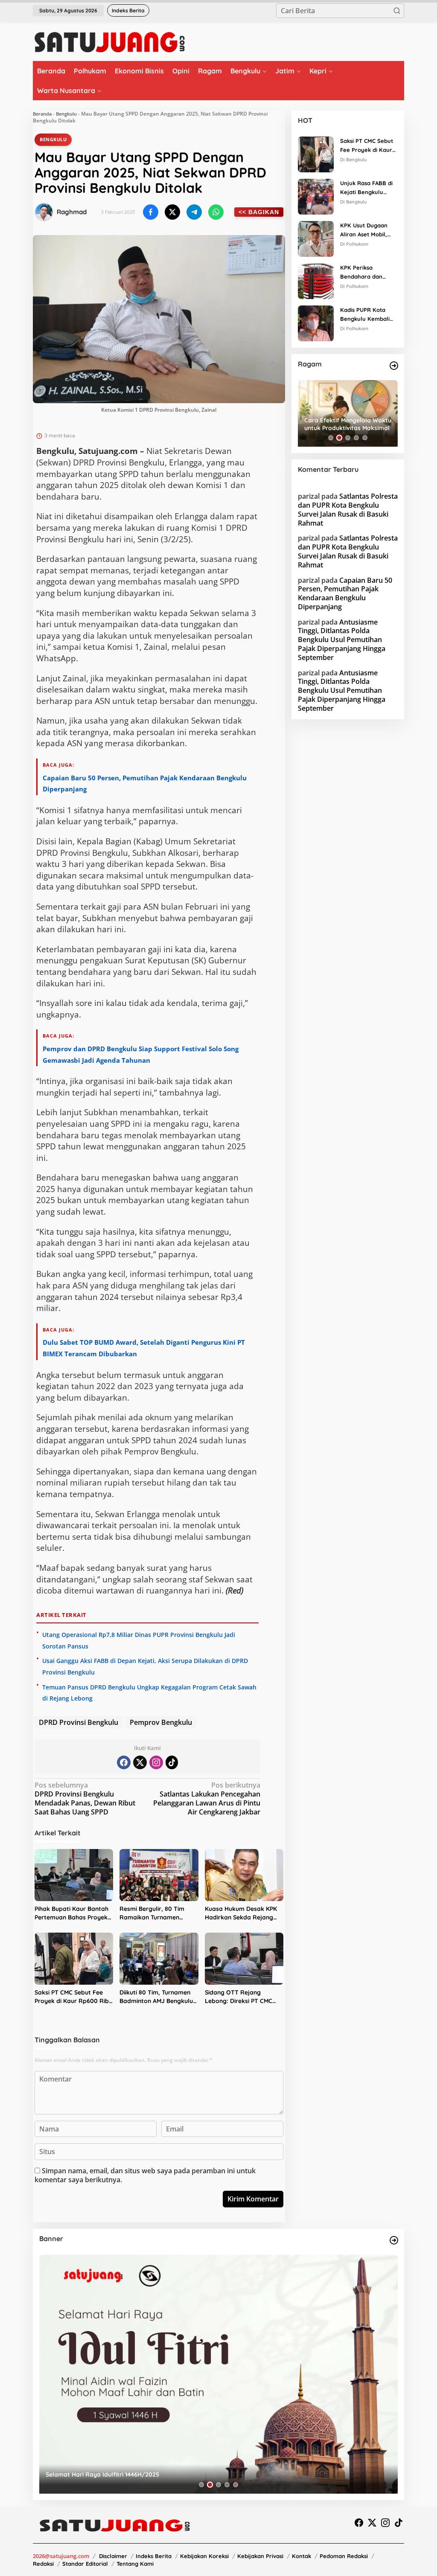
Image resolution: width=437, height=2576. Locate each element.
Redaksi (43, 2564)
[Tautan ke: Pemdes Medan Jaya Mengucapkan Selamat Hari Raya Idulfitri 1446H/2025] (218, 2374)
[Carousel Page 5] (365, 438)
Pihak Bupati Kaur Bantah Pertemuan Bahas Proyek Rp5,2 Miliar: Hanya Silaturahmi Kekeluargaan (72, 1913)
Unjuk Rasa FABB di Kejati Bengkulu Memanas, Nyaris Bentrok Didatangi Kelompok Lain (366, 188)
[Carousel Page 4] (356, 438)
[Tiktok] (172, 1762)
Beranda (42, 114)
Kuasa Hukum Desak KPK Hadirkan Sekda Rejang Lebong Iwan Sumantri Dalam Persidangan (241, 1913)
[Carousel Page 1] (331, 438)
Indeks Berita (154, 2556)
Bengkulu (66, 114)
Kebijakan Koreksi (204, 2556)
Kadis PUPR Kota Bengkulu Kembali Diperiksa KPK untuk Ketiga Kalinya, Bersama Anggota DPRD (367, 315)
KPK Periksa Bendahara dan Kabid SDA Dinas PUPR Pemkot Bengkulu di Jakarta (367, 273)
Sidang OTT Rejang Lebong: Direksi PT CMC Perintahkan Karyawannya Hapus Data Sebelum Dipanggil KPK (243, 1997)
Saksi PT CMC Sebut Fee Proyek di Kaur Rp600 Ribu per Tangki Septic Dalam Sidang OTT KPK (73, 1997)
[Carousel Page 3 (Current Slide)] (348, 438)
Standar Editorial (85, 2564)
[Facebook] (124, 1762)
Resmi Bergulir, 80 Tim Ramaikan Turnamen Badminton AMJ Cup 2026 (156, 1913)
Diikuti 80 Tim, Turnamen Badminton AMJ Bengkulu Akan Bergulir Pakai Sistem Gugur (158, 1997)
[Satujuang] (109, 42)
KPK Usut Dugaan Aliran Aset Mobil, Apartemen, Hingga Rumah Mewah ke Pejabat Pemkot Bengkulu (366, 230)
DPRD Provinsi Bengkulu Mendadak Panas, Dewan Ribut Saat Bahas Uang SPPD (85, 1798)
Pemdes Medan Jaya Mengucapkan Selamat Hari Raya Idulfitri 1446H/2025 (154, 2474)
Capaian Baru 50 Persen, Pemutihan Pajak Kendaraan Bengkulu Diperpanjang (345, 593)
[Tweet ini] (172, 212)
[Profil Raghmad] (44, 212)
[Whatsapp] (216, 212)
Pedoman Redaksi (344, 2556)
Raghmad (72, 212)
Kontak (302, 2556)
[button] (397, 11)
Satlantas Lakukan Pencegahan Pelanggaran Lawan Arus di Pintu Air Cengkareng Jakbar (207, 1798)
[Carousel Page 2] (339, 438)
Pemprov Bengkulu (161, 1722)
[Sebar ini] (151, 212)
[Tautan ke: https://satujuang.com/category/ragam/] (394, 366)
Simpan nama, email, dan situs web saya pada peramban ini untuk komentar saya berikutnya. (145, 2175)
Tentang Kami (135, 2564)
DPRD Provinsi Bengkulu (79, 1722)
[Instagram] (156, 1762)
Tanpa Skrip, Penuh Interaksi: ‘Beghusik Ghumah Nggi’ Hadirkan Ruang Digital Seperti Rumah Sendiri (346, 424)
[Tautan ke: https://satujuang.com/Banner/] (394, 2240)
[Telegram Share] (194, 212)
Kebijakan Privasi (260, 2556)
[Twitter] (140, 1762)
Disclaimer (113, 2556)
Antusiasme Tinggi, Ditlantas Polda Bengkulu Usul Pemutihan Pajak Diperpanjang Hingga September (342, 640)
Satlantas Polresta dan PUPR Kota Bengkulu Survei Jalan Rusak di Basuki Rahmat (348, 509)
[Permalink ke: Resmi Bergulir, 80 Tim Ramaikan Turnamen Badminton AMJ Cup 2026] (159, 1875)
